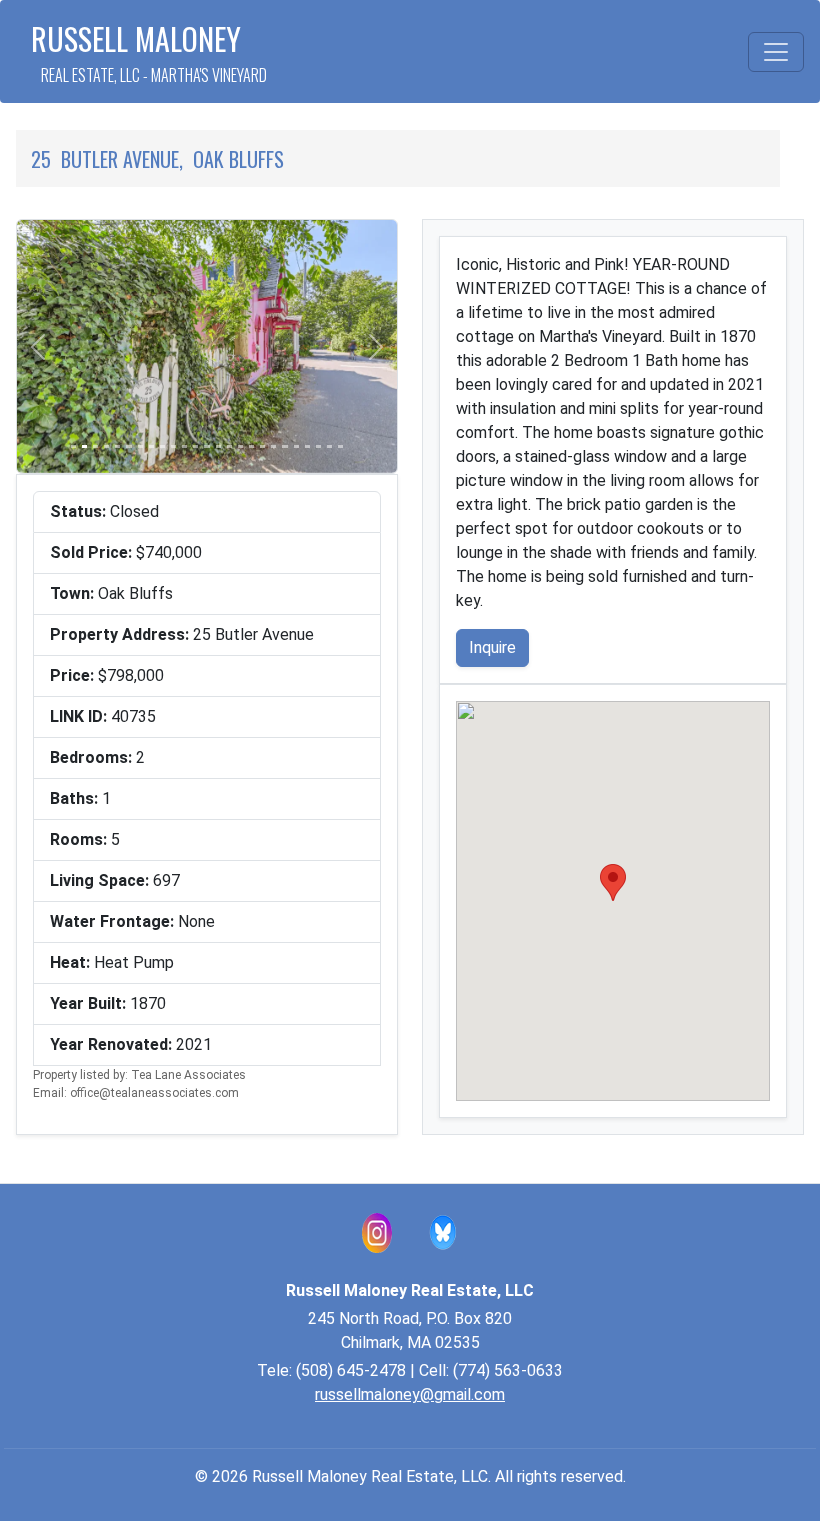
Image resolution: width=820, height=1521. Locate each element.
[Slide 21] (296, 446)
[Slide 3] (95, 446)
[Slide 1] (73, 446)
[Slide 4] (106, 446)
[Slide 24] (329, 446)
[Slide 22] (307, 446)
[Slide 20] (284, 446)
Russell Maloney (149, 51)
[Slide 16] (240, 446)
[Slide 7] (140, 446)
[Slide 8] (151, 446)
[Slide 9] (162, 446)
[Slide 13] (206, 446)
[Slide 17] (251, 446)
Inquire (492, 647)
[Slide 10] (173, 446)
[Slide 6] (128, 446)
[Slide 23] (318, 446)
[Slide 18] (262, 446)
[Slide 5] (117, 446)
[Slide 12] (195, 446)
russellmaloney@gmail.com (410, 1394)
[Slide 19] (273, 446)
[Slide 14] (218, 446)
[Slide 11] (184, 446)
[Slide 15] (229, 446)
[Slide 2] (84, 446)
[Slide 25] (340, 446)
